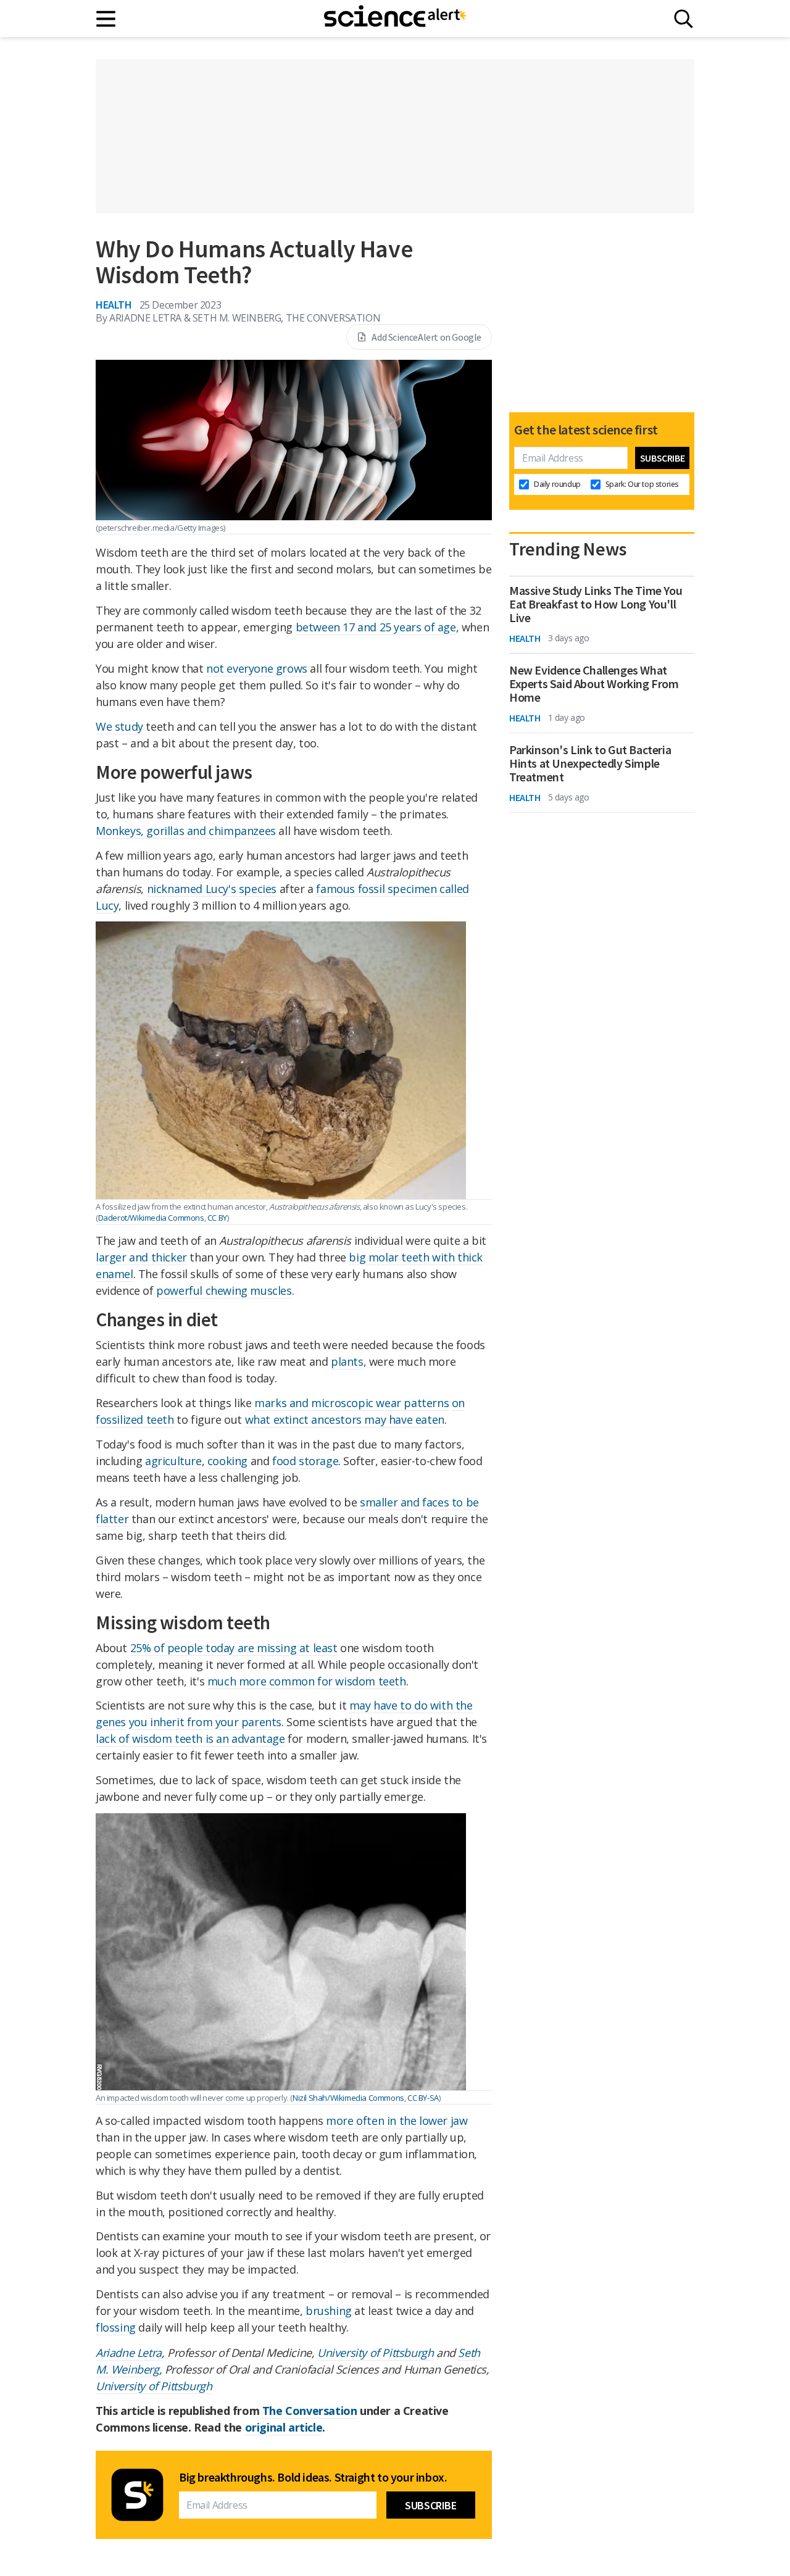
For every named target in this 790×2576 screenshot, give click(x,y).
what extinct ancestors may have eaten (345, 1419)
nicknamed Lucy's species (212, 889)
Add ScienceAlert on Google (426, 337)
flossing (116, 2327)
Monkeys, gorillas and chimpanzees (186, 831)
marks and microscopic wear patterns (351, 1403)
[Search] (684, 19)
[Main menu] (106, 19)
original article (284, 2427)
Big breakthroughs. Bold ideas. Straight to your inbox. (313, 2477)
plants (347, 1361)
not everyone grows (257, 668)
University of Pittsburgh (375, 2353)
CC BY (217, 1218)
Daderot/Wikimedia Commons (151, 1218)
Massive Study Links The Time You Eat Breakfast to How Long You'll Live (596, 604)
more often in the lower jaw (397, 2121)
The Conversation (310, 2411)
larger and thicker (141, 1257)
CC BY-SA (423, 2098)
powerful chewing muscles (224, 1290)
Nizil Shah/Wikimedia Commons (348, 2098)
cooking (227, 1461)
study (129, 726)
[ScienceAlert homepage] (395, 19)
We (104, 726)
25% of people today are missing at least (234, 1648)
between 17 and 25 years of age (376, 627)
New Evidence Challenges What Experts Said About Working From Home (594, 684)
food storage (305, 1461)
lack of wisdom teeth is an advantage (190, 1739)
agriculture (173, 1461)
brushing (329, 2311)
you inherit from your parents (205, 1722)
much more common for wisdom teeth (307, 1681)
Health (114, 305)
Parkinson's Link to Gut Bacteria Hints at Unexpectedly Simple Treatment (590, 763)
